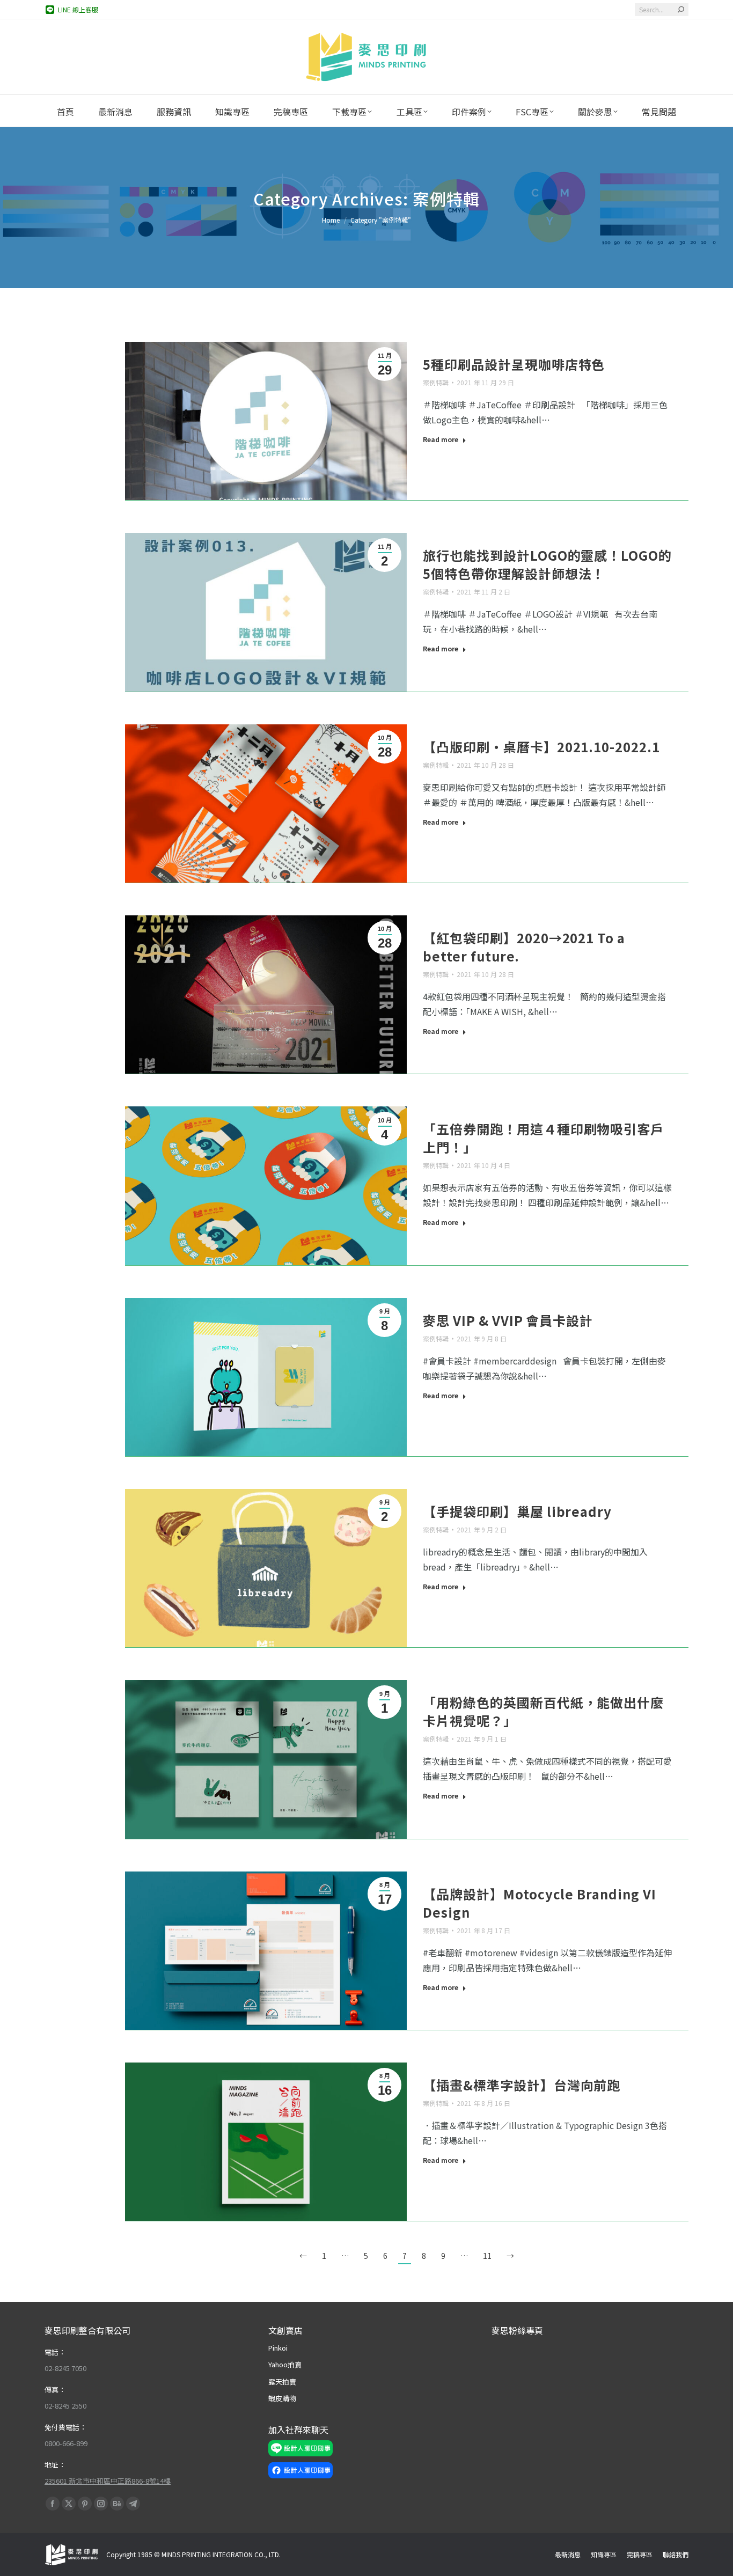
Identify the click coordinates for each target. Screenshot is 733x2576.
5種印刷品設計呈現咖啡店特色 (514, 364)
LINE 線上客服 (78, 9)
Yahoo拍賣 (285, 2364)
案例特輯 (436, 382)
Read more (441, 439)
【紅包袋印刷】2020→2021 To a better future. (524, 947)
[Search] (681, 10)
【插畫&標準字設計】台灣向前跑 (522, 2085)
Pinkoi (278, 2348)
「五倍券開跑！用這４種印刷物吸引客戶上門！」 (543, 1138)
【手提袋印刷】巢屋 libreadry (517, 1511)
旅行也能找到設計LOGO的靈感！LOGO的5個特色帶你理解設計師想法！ (547, 564)
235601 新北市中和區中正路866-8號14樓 (108, 2481)
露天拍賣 (282, 2381)
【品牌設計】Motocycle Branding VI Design (540, 1903)
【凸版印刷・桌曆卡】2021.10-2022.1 (541, 747)
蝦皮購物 (282, 2398)
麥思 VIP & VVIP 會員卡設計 (508, 1320)
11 (487, 2256)
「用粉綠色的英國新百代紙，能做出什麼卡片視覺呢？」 (543, 1711)
